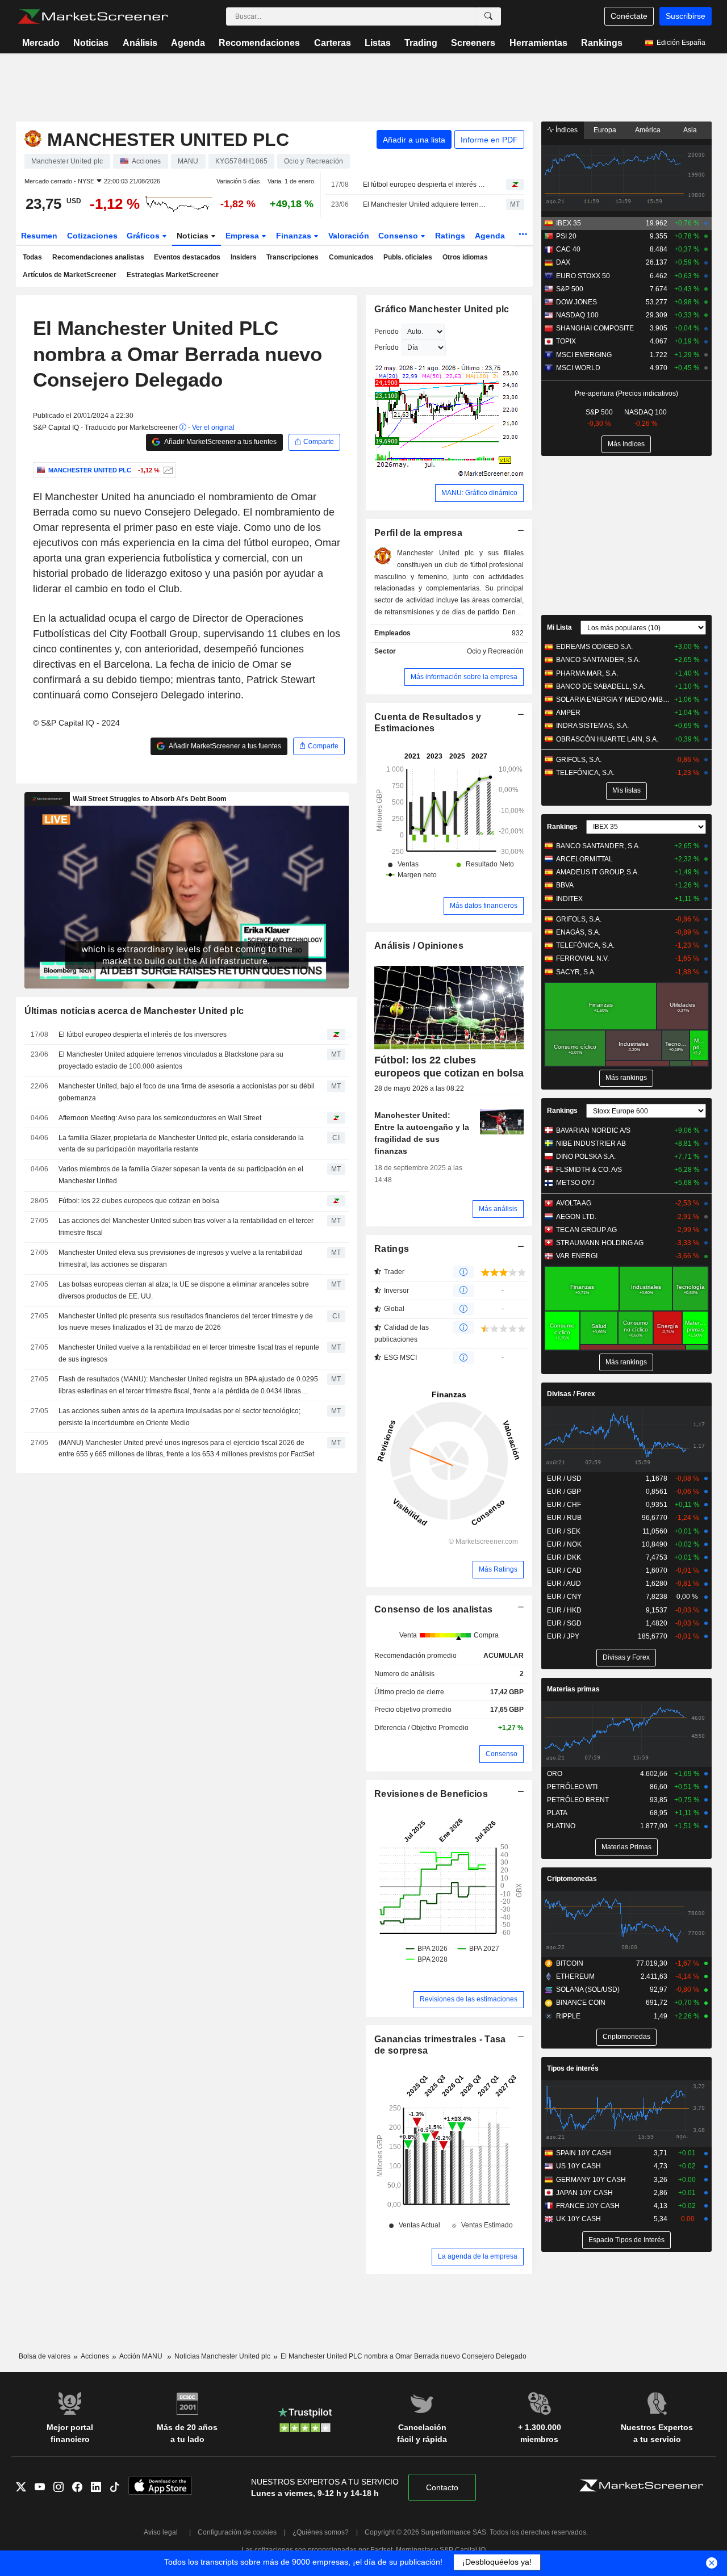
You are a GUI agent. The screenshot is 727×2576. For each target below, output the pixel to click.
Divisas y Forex (626, 1657)
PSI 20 (566, 236)
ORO (555, 1774)
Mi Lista (559, 627)
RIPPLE (568, 2016)
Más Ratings (498, 1569)
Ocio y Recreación (495, 651)
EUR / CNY (564, 1597)
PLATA (557, 1813)
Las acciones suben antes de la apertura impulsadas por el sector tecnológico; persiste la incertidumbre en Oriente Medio (179, 1417)
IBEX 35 (569, 223)
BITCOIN (570, 1963)
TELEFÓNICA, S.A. (585, 773)
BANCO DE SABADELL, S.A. (601, 686)
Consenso (399, 236)
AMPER (568, 713)
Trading (421, 43)
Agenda (188, 43)
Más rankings (626, 1078)
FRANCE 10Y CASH (588, 2206)
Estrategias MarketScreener (173, 275)
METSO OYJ (575, 1183)
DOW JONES (576, 302)
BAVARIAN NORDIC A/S (593, 1130)
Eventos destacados (187, 257)
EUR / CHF (564, 1505)
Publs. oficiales (408, 257)
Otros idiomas (465, 257)
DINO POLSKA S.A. (586, 1157)
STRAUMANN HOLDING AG (600, 1243)
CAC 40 (568, 249)
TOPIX (566, 341)
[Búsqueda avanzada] (488, 16)
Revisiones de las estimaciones (469, 1999)
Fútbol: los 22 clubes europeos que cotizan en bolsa (139, 1201)
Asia (690, 130)
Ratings (450, 236)
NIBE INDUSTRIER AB (591, 1144)
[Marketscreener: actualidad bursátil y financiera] (93, 16)
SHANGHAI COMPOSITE (595, 328)
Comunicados (351, 257)
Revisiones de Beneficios (431, 1794)
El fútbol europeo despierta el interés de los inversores (425, 185)
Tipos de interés (573, 2068)
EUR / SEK (564, 1531)
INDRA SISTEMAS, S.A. (592, 726)
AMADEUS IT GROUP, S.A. (598, 872)
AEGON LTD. (576, 1217)
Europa (605, 130)
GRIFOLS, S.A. (579, 760)
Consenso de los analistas (433, 1609)
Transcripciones (293, 257)
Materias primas (573, 1689)
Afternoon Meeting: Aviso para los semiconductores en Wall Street (160, 1118)
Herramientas (538, 43)
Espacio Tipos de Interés (626, 2240)
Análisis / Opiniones (419, 946)
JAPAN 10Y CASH (584, 2193)
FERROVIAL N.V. (582, 958)
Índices (566, 130)
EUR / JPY (563, 1636)
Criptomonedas (572, 1879)
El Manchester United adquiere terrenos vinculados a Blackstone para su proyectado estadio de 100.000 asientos (425, 204)
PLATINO (561, 1826)
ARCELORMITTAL (584, 859)
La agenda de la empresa (478, 2256)
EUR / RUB (564, 1518)
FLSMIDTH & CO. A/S (589, 1170)
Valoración (349, 236)
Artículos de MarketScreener (70, 275)
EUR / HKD (564, 1610)
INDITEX (569, 899)
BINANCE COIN (581, 2003)
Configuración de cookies (237, 2532)
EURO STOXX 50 (583, 276)
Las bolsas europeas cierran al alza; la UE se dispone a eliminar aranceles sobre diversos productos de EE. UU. (184, 1290)
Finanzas (295, 236)
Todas (32, 257)
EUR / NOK (564, 1544)
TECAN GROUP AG (586, 1230)
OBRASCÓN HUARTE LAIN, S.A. (607, 739)
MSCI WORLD (578, 368)
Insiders (244, 257)
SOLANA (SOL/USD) (588, 1989)
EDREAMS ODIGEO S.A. (594, 647)
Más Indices (626, 444)
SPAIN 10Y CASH (584, 2153)
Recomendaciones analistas (98, 257)
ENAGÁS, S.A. (578, 932)
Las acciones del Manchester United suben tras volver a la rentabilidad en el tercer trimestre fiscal (186, 1227)
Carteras (333, 43)
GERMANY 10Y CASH (591, 2180)
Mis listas (626, 790)
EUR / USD (564, 1478)
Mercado (41, 43)
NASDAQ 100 (577, 315)
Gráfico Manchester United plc (442, 309)
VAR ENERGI (577, 1256)
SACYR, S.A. (576, 972)
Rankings (602, 43)
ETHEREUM (575, 1976)
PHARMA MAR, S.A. (587, 673)
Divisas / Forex (571, 1394)
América (648, 130)
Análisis (140, 43)
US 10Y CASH (578, 2166)
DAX (563, 262)
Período (387, 347)
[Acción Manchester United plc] (167, 470)
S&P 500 (570, 289)
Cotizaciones (92, 236)
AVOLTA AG (574, 1203)
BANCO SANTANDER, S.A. (598, 660)
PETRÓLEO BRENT (578, 1800)
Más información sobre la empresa (464, 677)
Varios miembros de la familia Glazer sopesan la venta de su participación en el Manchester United (181, 1175)
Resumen (39, 236)
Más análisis (498, 1209)
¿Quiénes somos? (321, 2532)
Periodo (387, 332)
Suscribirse (686, 16)
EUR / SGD (564, 1623)
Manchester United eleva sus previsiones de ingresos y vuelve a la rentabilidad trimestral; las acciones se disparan (181, 1258)
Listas (378, 43)
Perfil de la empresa (418, 533)
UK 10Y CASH (578, 2219)
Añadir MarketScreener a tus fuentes (220, 442)
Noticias (91, 43)
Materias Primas (626, 1847)
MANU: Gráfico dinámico (479, 493)
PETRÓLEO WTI (572, 1787)
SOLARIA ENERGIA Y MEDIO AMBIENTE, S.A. (613, 700)
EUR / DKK (564, 1557)
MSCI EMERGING (584, 355)
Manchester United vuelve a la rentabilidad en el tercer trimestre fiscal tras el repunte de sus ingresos (189, 1353)
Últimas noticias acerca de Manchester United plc (134, 1011)
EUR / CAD (564, 1570)
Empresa (243, 236)
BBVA (565, 885)
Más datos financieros (484, 906)
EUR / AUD (564, 1584)
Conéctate (629, 16)
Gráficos (144, 236)
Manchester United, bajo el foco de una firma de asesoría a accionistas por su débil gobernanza (187, 1092)
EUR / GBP (564, 1492)
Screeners (473, 43)
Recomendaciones (259, 43)
